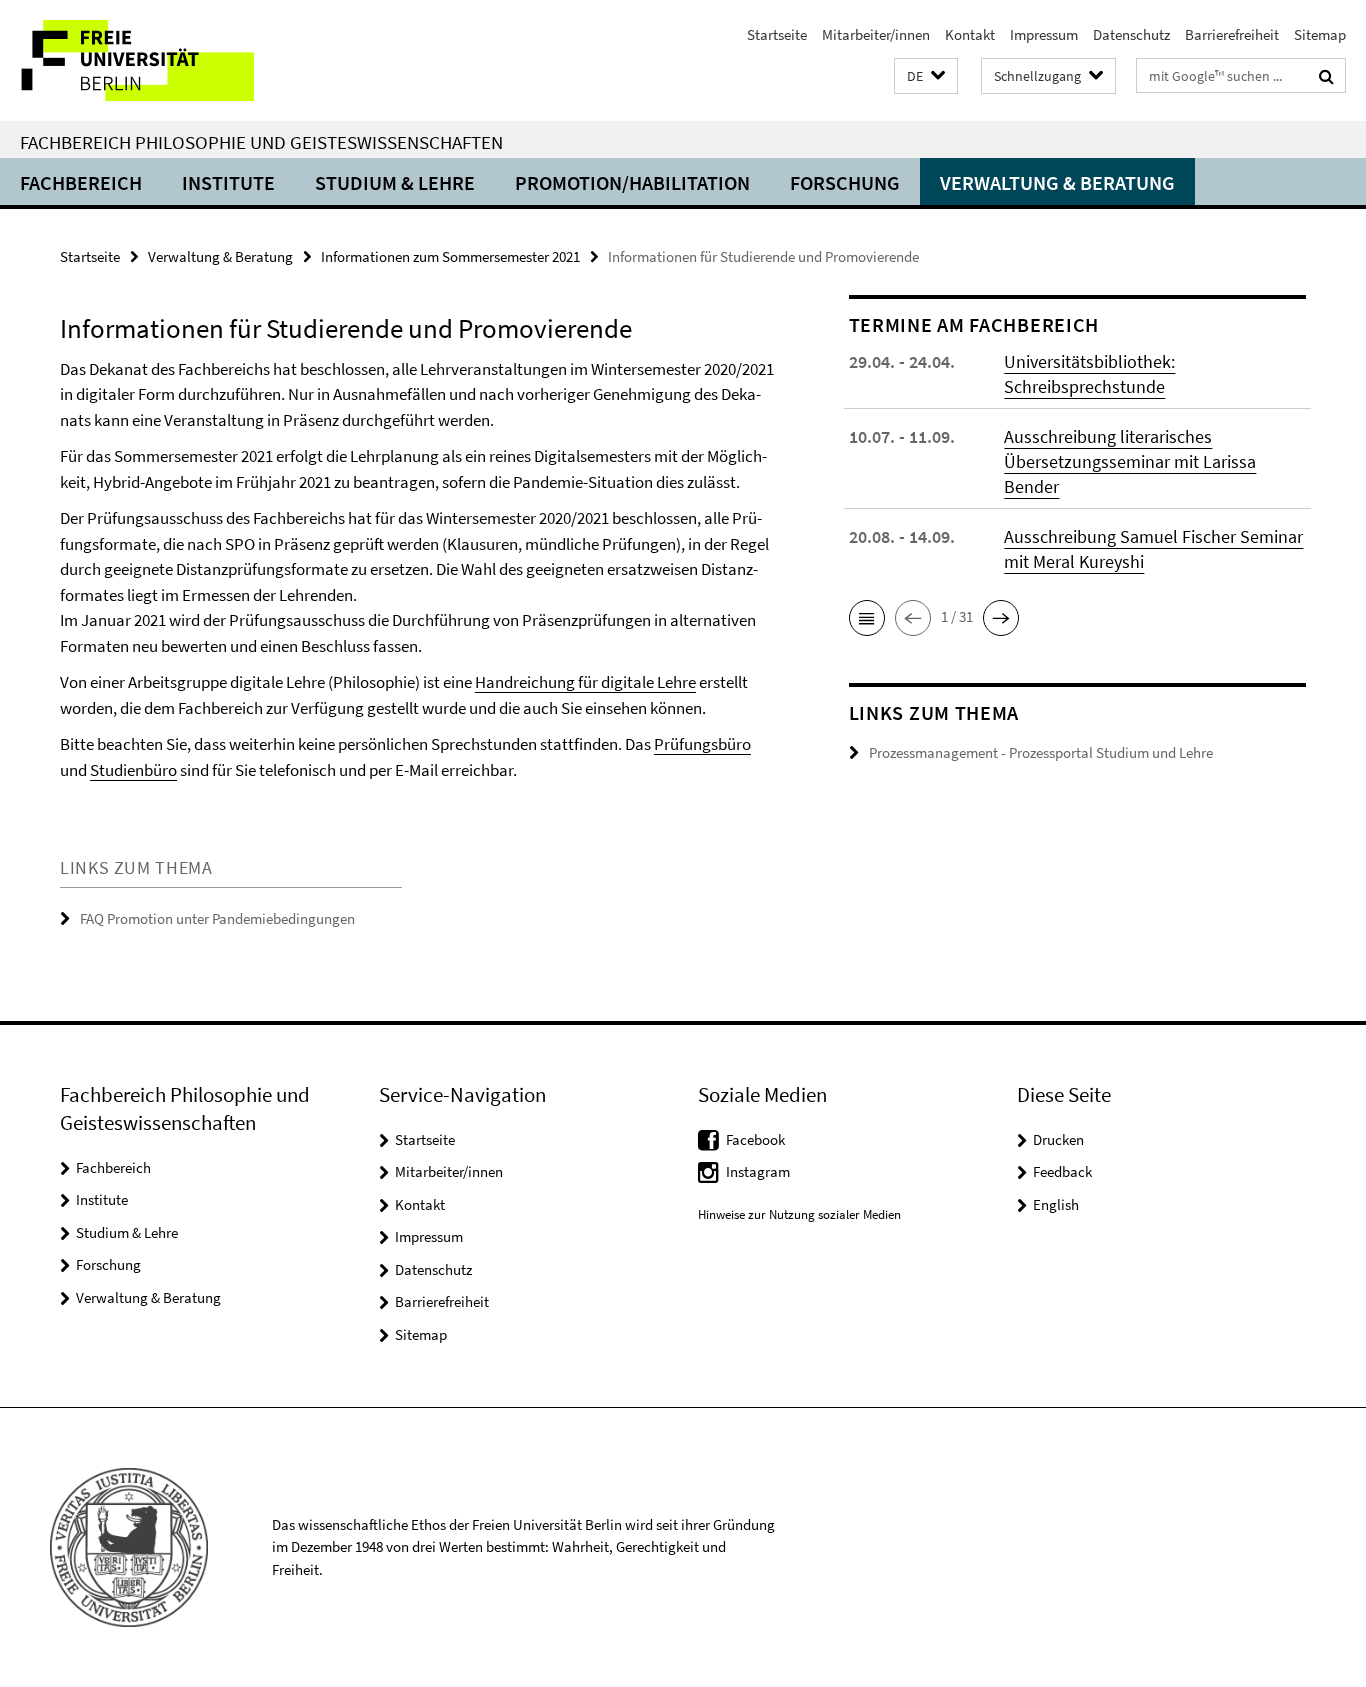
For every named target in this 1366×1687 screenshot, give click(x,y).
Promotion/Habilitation (632, 182)
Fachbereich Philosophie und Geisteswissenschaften (261, 142)
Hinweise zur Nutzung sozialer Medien (799, 1214)
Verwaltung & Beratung (1057, 182)
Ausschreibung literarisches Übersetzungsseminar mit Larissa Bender (1130, 461)
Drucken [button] (1058, 1139)
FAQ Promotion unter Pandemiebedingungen (217, 918)
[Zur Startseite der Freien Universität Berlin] (167, 60)
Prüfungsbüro (702, 744)
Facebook (755, 1139)
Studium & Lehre (395, 182)
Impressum (1044, 34)
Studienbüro (133, 770)
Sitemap (1320, 34)
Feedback (1062, 1171)
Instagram (758, 1171)
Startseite (777, 34)
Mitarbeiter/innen (876, 34)
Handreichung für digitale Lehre (585, 682)
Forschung (845, 182)
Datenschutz (1131, 34)
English (1056, 1204)
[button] (926, 76)
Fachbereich (81, 182)
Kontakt (970, 34)
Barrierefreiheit (1232, 34)
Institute (228, 182)
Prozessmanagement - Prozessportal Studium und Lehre (1041, 752)
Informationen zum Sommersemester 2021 (450, 256)
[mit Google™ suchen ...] (1326, 76)
